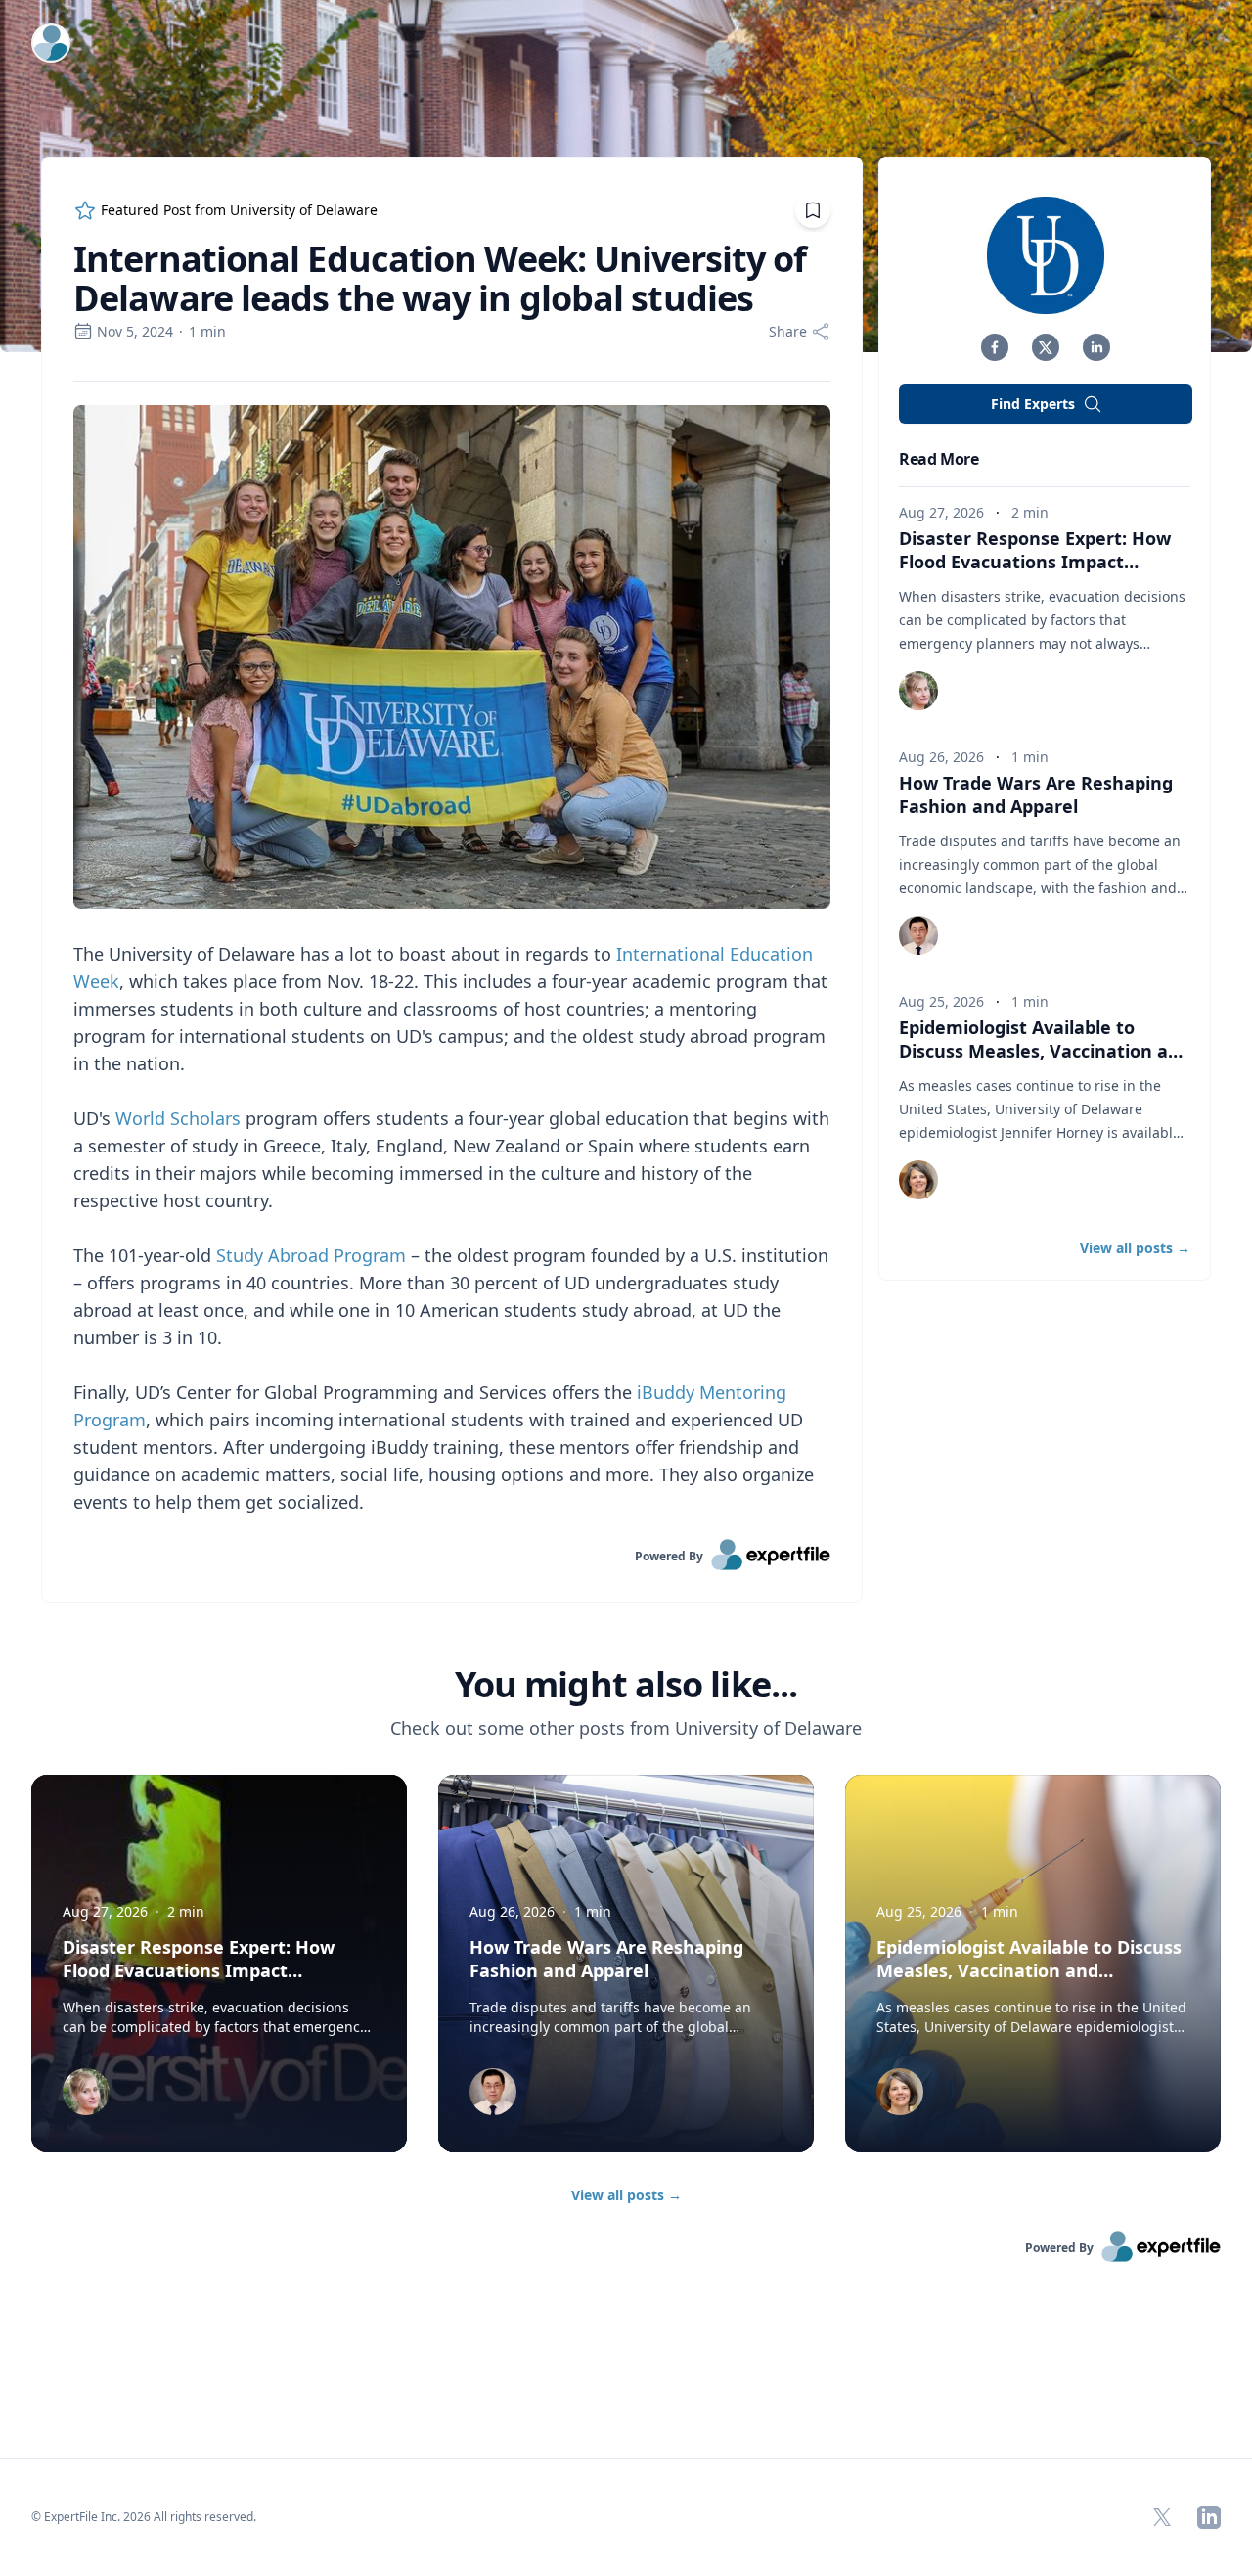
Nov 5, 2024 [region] (135, 331)
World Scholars (178, 1118)
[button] (995, 347)
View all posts (626, 2195)
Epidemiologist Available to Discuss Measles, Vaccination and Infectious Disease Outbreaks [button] (1045, 1051)
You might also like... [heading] (626, 1685)
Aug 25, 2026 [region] (941, 1001)
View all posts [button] (1135, 1248)
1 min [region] (207, 331)
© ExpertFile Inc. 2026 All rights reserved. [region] (144, 2517)
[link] (452, 1555)
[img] (1046, 255)
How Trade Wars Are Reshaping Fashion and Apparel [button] (1036, 794)
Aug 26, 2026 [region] (941, 757)
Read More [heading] (939, 459)
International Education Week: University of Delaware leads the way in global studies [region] (440, 279)
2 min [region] (1030, 512)
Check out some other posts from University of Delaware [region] (626, 1728)
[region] (452, 960)
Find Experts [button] (1033, 404)
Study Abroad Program (311, 1255)
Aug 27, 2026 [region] (941, 512)
